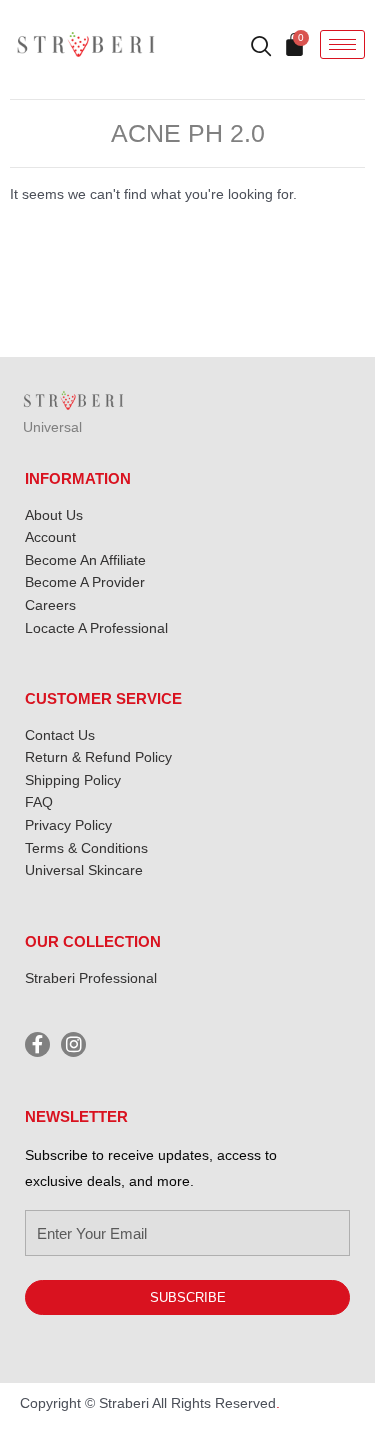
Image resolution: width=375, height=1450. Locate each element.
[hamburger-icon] (342, 44)
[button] (252, 48)
